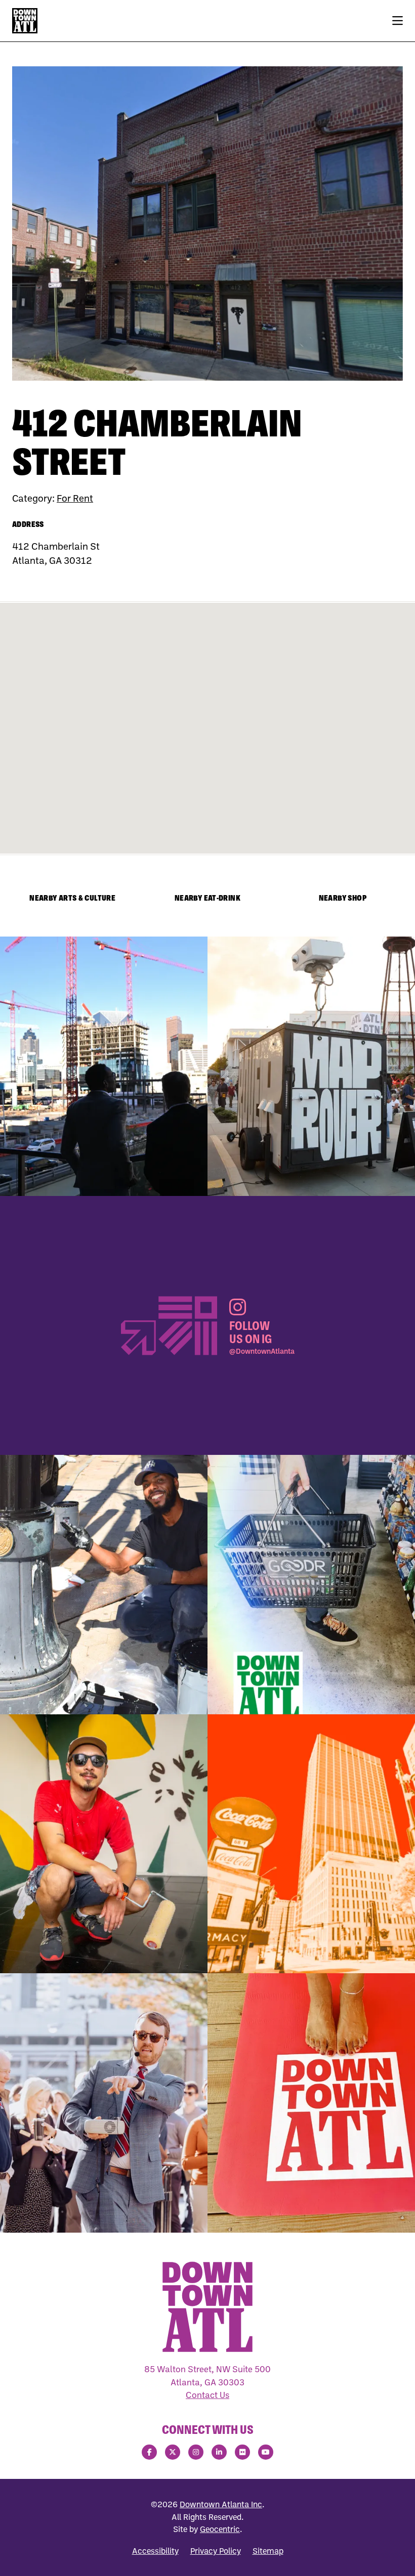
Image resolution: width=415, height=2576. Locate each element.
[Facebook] (149, 2452)
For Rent (75, 498)
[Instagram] (196, 2452)
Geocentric (220, 2529)
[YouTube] (266, 2452)
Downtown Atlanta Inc (221, 2504)
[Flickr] (242, 2452)
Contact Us (207, 2395)
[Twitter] (173, 2452)
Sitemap (268, 2551)
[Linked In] (219, 2452)
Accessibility (155, 2551)
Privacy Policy (216, 2551)
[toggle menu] (398, 21)
